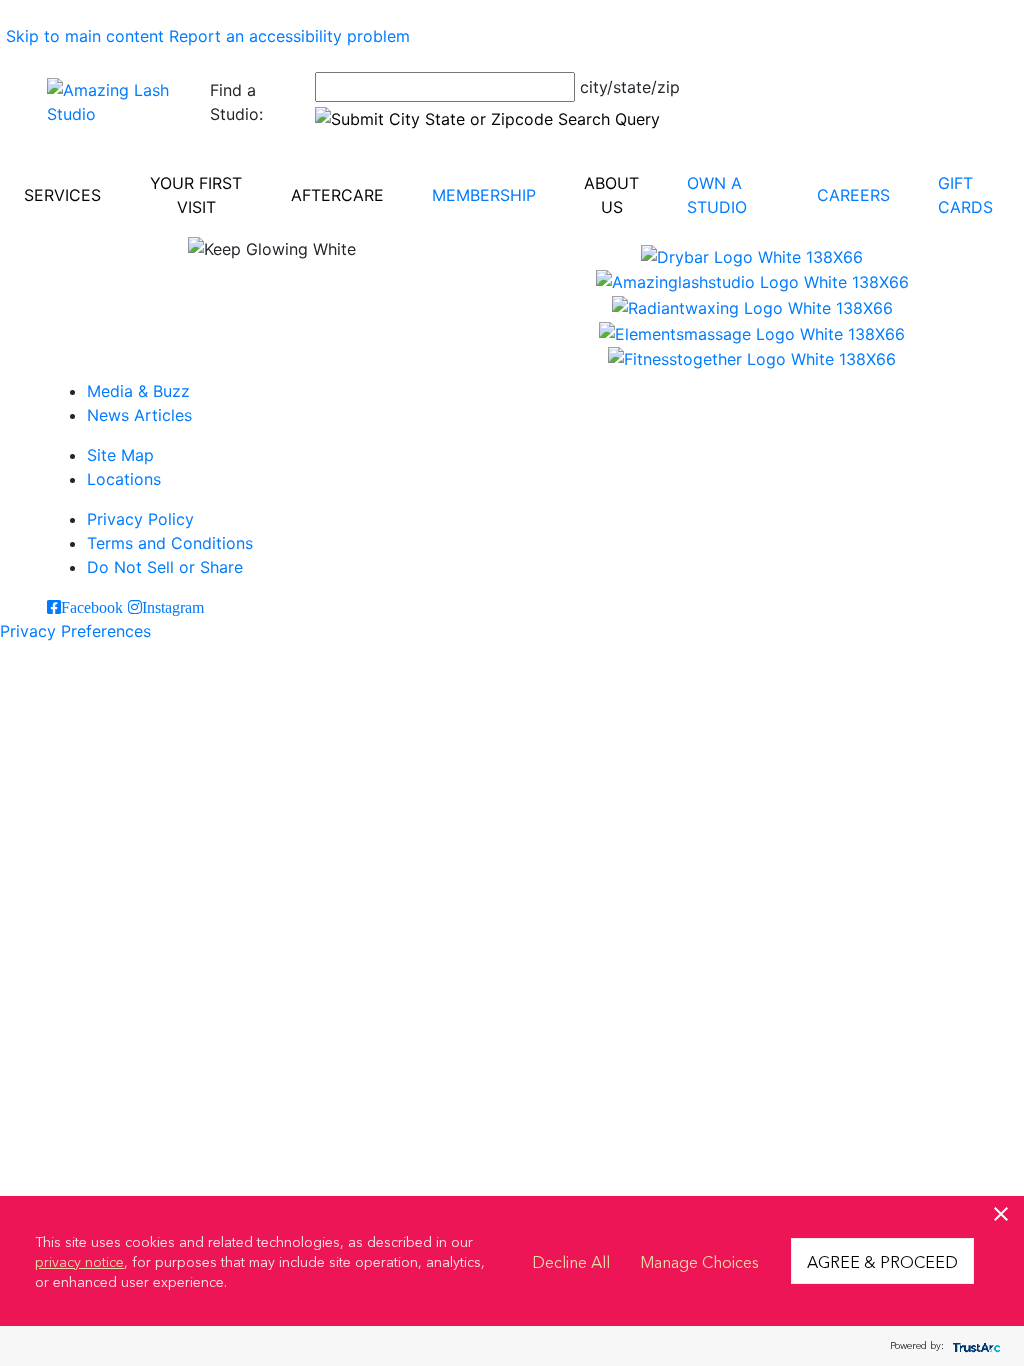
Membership (484, 195)
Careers (853, 195)
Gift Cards (965, 195)
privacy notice (79, 1261)
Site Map (120, 455)
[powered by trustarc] (974, 1346)
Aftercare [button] (337, 195)
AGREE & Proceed (882, 1261)
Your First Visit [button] (196, 195)
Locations (124, 479)
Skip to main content (85, 36)
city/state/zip (630, 87)
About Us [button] (611, 195)
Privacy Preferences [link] (75, 631)
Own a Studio (717, 195)
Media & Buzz (138, 391)
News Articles (139, 415)
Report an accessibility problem (289, 36)
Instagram (173, 607)
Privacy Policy (140, 519)
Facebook (92, 607)
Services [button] (62, 195)
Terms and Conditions (170, 543)
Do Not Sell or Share (165, 567)
